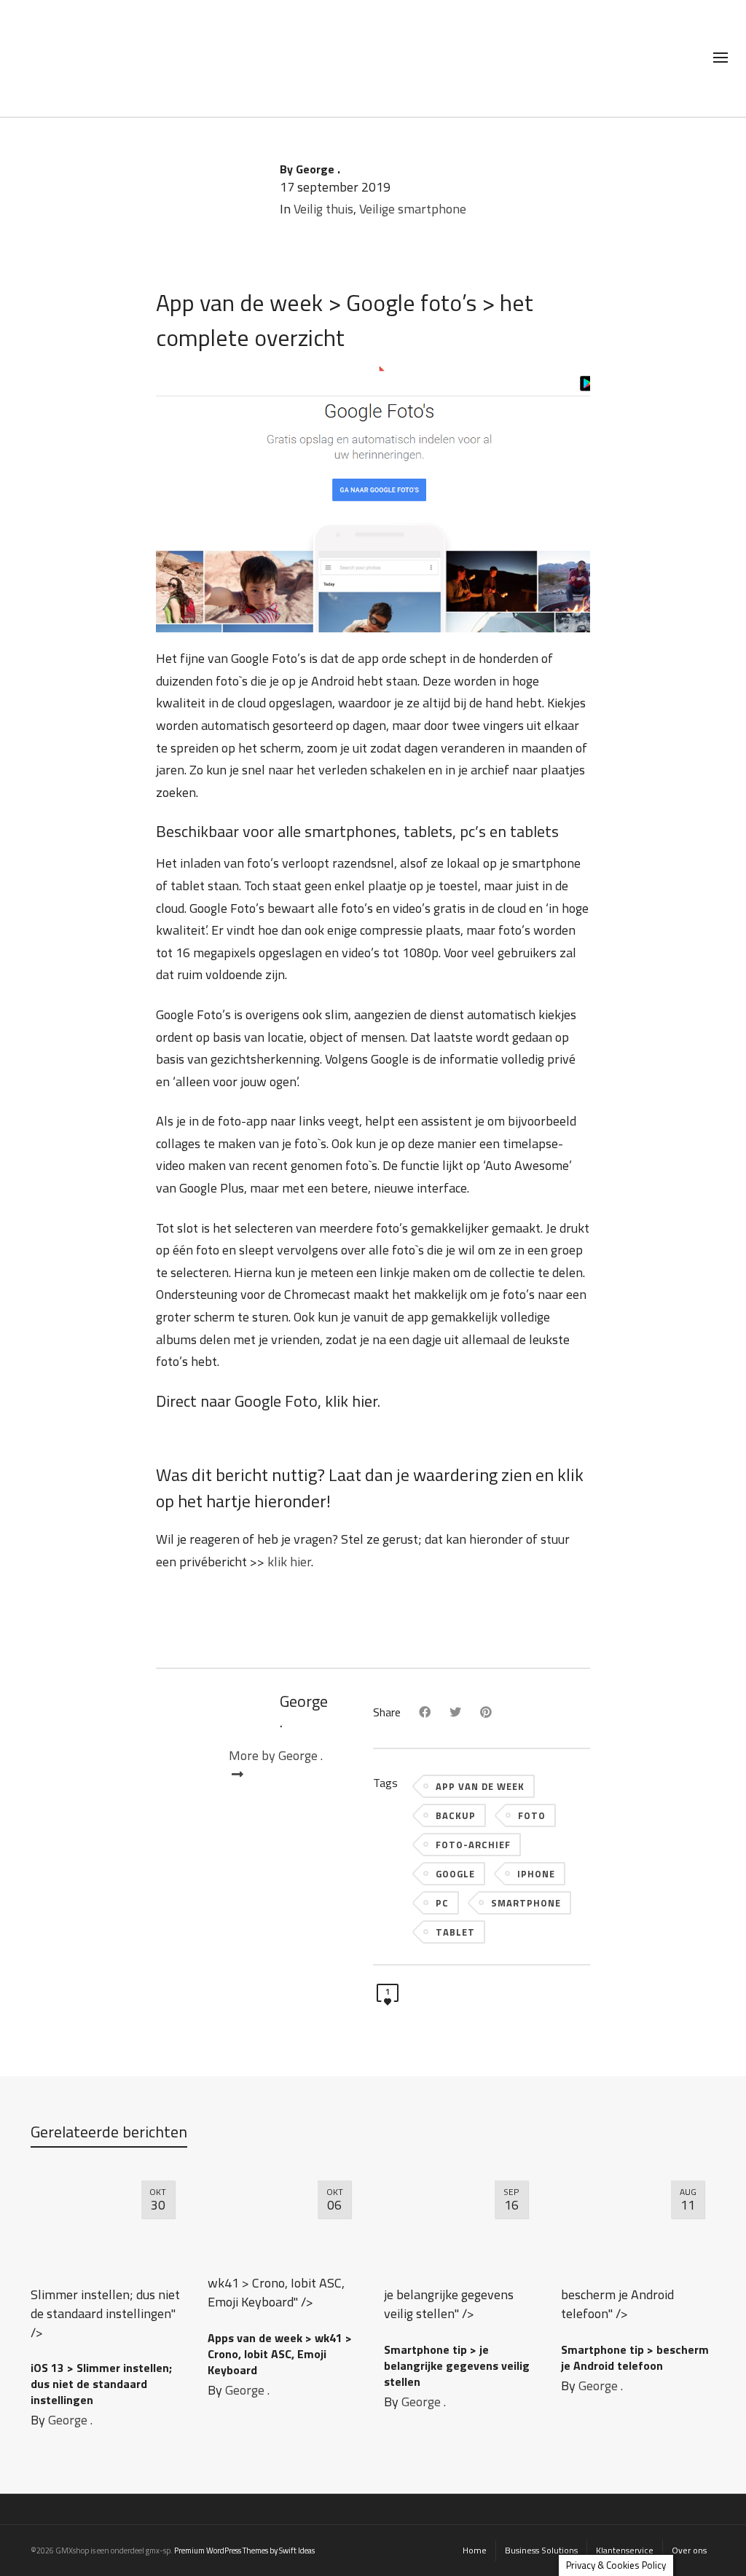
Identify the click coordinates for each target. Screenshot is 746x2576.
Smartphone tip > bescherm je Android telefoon (635, 2357)
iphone (536, 1874)
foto (532, 1815)
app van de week (480, 1786)
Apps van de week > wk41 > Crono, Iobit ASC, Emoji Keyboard (280, 2354)
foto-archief (473, 1845)
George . (70, 2420)
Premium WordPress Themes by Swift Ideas (244, 2551)
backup (456, 1815)
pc (442, 1903)
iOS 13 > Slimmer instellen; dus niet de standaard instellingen (101, 2384)
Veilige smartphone (413, 209)
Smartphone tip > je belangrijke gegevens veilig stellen (457, 2365)
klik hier (351, 1401)
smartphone (526, 1903)
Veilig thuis (323, 209)
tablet (455, 1932)
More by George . (276, 1756)
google (455, 1874)
